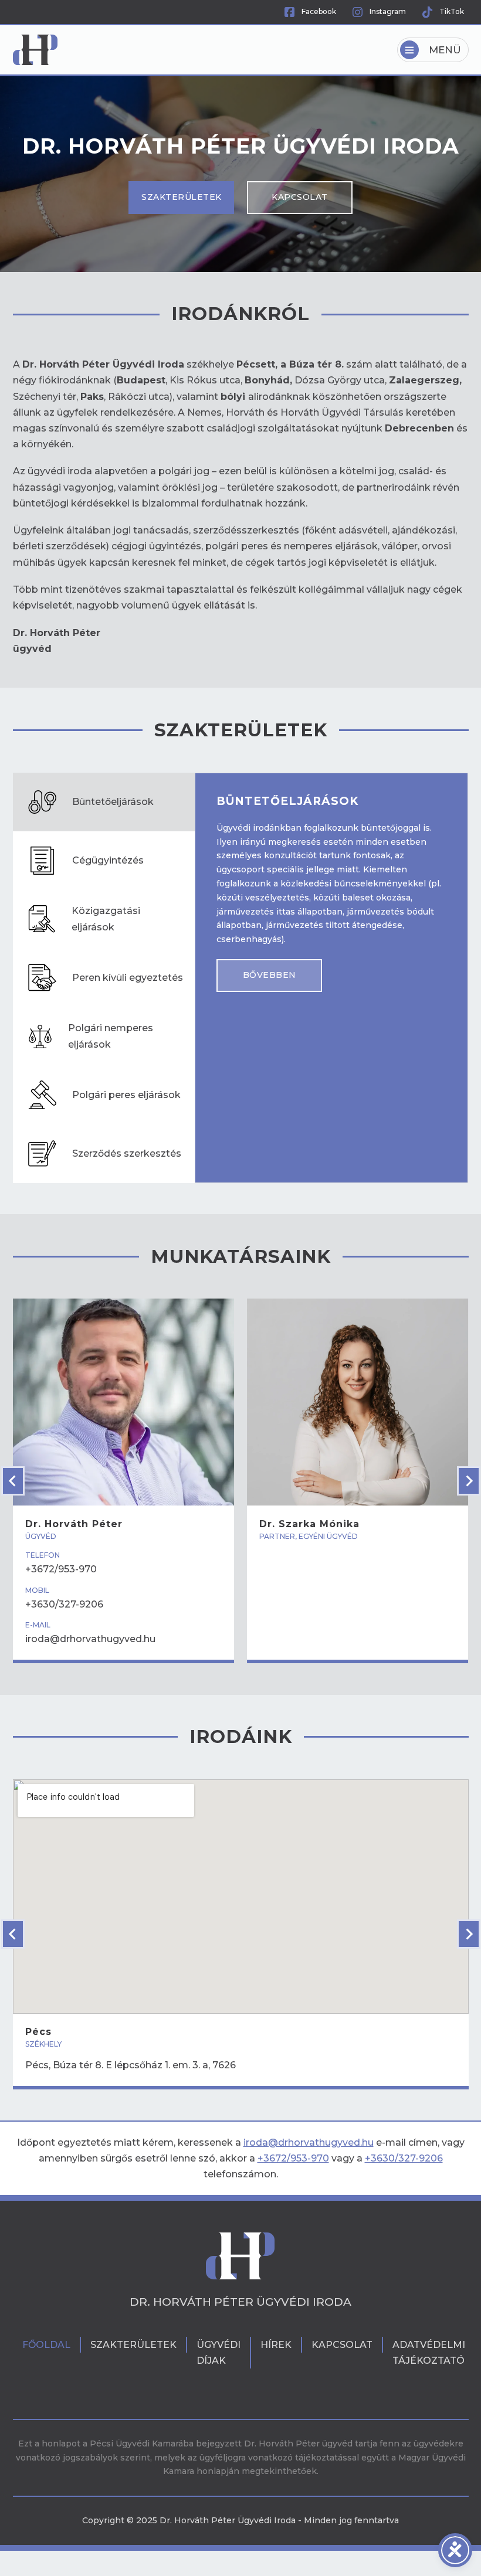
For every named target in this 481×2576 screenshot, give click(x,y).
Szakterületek (182, 197)
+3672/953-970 (293, 2158)
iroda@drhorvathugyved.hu (309, 2142)
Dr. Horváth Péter (74, 1524)
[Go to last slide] (13, 1481)
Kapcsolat (300, 197)
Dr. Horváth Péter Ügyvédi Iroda (240, 2302)
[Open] (433, 50)
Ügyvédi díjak (219, 2353)
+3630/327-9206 (404, 2158)
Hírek (276, 2345)
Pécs (38, 2032)
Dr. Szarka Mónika (309, 1524)
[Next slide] (469, 1481)
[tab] (104, 802)
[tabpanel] (331, 893)
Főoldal (46, 2345)
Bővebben (270, 975)
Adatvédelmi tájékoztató (429, 2353)
